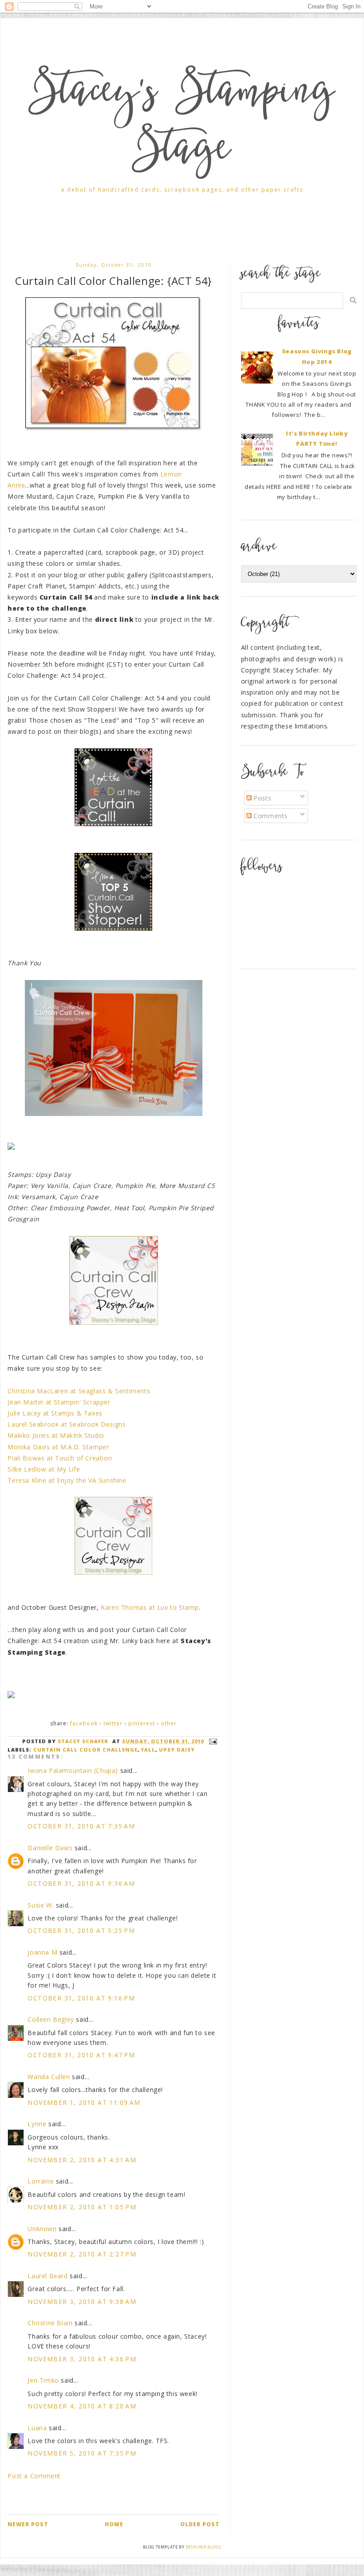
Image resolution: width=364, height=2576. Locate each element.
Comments (270, 816)
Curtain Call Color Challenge (85, 1750)
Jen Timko (43, 2380)
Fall (148, 1750)
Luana (37, 2428)
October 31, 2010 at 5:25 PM (81, 1930)
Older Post (200, 2524)
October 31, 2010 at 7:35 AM (81, 1826)
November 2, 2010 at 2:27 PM (82, 2254)
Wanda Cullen (49, 2077)
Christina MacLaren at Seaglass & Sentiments (79, 1391)
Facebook (84, 1723)
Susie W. (41, 1905)
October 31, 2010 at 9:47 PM (81, 2055)
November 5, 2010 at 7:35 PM (82, 2453)
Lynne (37, 2124)
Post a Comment (34, 2476)
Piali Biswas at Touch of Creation (60, 1458)
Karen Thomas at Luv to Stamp (150, 1607)
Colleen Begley (51, 2019)
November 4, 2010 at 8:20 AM (82, 2406)
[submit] (353, 300)
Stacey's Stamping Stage (182, 123)
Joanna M (42, 1952)
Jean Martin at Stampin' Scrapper (59, 1402)
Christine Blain (50, 2323)
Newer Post (28, 2524)
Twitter (113, 1723)
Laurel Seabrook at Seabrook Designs (67, 1424)
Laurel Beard (47, 2276)
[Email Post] (212, 1741)
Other (169, 1723)
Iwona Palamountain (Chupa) (73, 1770)
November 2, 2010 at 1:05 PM (82, 2207)
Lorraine (41, 2181)
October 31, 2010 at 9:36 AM (81, 1883)
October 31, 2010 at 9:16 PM (81, 1998)
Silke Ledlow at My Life (44, 1469)
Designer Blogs (203, 2547)
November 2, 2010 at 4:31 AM (82, 2160)
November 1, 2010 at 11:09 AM (84, 2102)
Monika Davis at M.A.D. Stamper (58, 1447)
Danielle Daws (50, 1848)
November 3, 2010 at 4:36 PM (82, 2359)
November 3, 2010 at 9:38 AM (82, 2302)
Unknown (42, 2229)
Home (114, 2524)
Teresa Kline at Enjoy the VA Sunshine (67, 1480)
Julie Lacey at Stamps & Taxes (55, 1413)
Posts (262, 798)
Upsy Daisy (177, 1750)
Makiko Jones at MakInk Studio (56, 1435)
